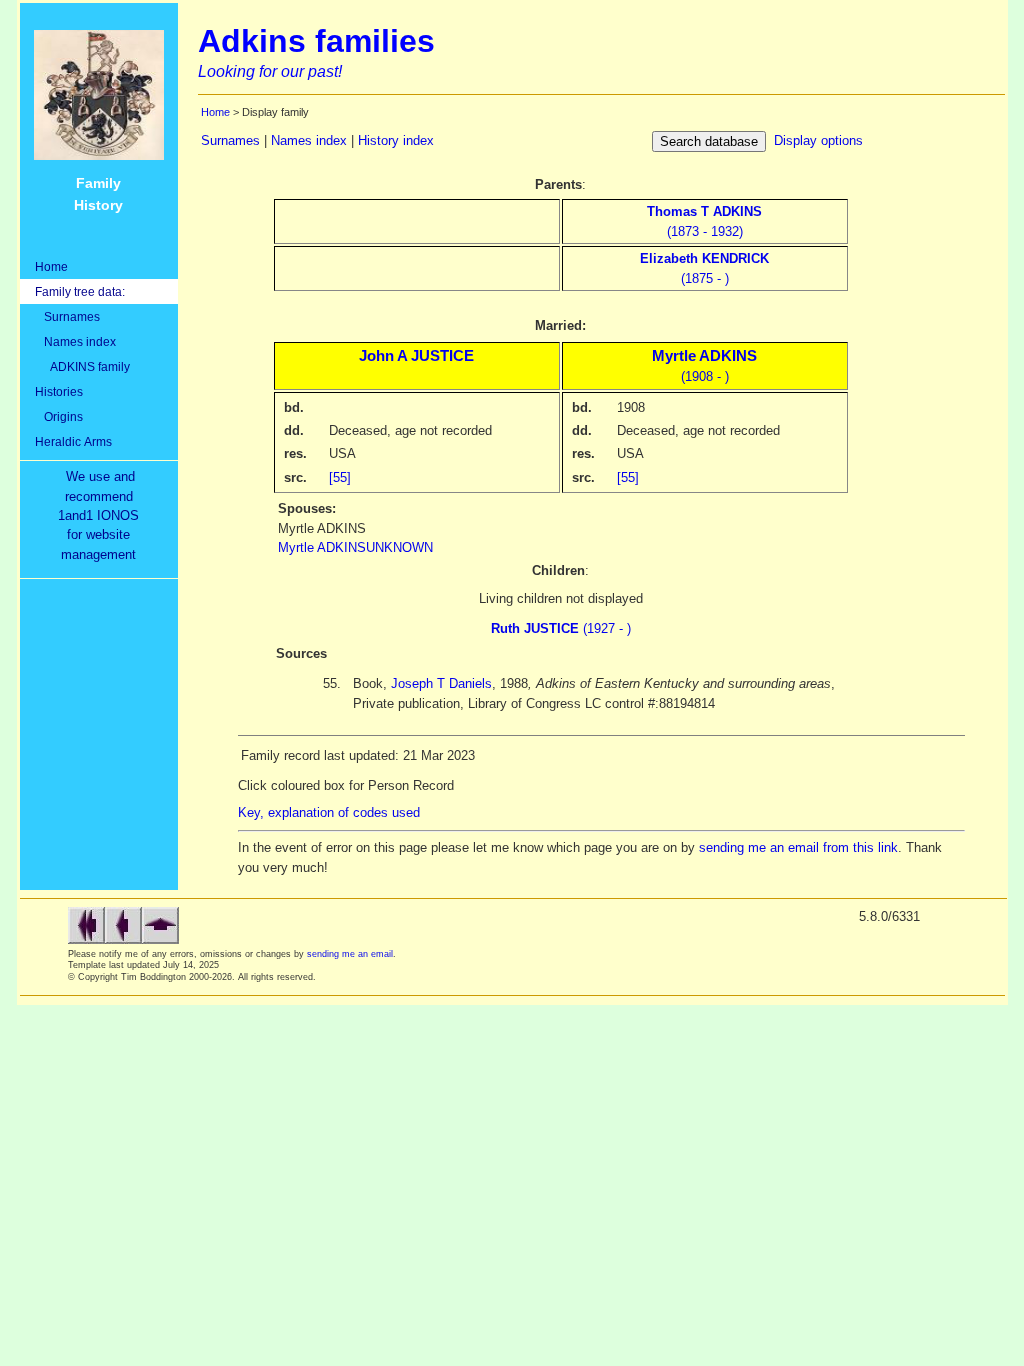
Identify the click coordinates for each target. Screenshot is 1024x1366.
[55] (340, 477)
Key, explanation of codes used (329, 812)
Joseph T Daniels (441, 683)
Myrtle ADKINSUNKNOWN (355, 547)
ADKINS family (82, 366)
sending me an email (350, 954)
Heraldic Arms (73, 441)
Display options (818, 140)
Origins (59, 416)
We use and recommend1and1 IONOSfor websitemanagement (102, 515)
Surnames (67, 316)
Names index (75, 341)
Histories (59, 391)
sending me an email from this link (798, 847)
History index (396, 140)
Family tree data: (80, 291)
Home (51, 266)
